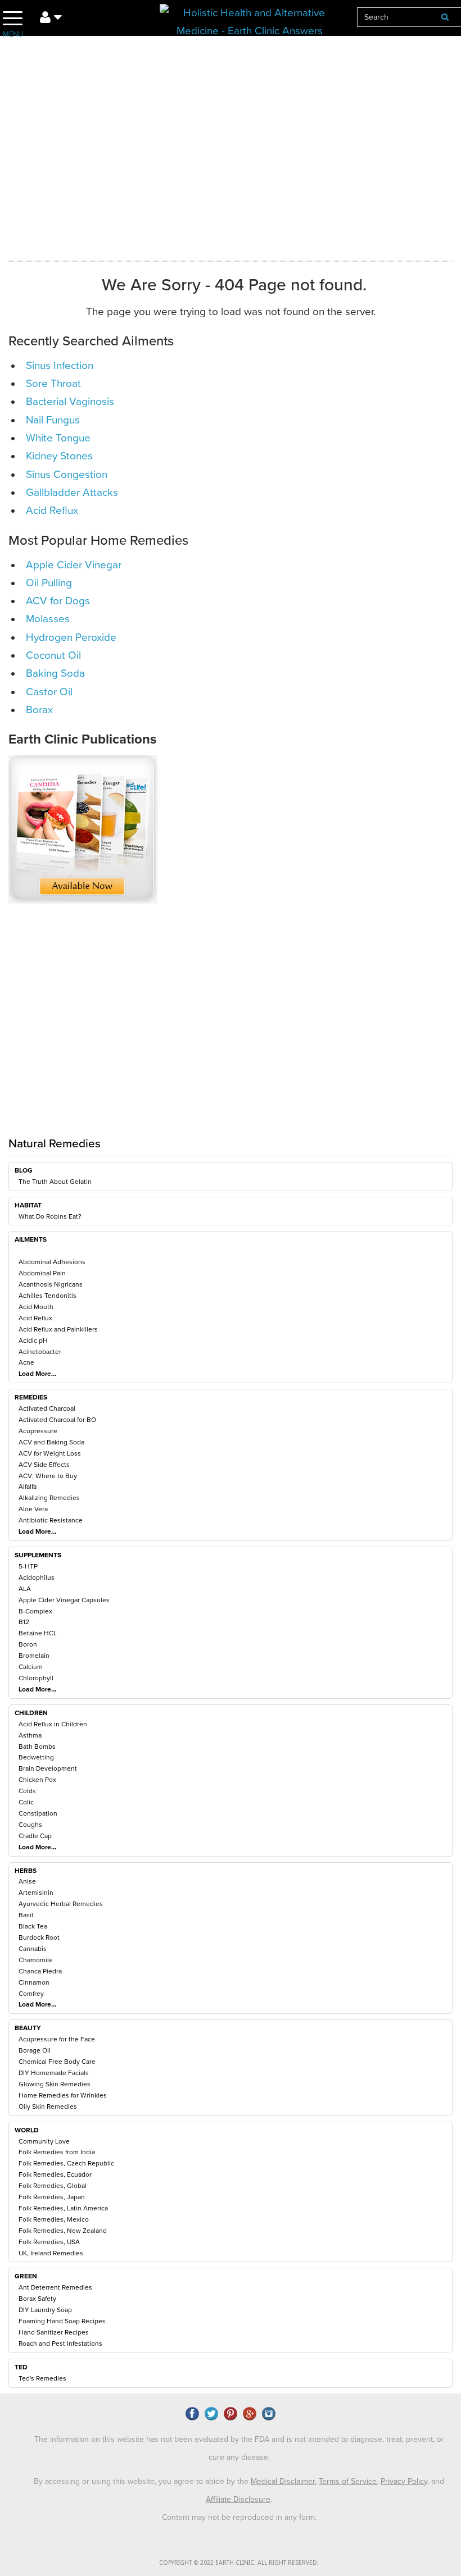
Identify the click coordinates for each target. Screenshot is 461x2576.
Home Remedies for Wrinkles (63, 2095)
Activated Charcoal (47, 1408)
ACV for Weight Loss (50, 1453)
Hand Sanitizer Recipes (54, 2332)
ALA (25, 1589)
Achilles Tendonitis (48, 1296)
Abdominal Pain (42, 1273)
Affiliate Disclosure (238, 2499)
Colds (27, 1791)
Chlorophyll (36, 1678)
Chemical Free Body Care (57, 2062)
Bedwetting (36, 1757)
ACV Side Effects (44, 1465)
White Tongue (58, 438)
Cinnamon (34, 1982)
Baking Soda (55, 673)
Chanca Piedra (40, 1971)
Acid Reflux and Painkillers (58, 1329)
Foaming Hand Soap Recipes (62, 2321)
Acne (26, 1362)
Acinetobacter (40, 1352)
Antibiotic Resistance (51, 1520)
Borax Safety (37, 2299)
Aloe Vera (33, 1509)
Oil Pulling (49, 583)
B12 (24, 1622)
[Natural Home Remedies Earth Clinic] (250, 19)
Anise (27, 1881)
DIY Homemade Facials (54, 2073)
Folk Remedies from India (57, 2152)
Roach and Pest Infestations (60, 2344)
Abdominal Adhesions (52, 1262)
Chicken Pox (37, 1780)
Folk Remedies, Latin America (63, 2208)
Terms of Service (348, 2481)
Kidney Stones (59, 456)
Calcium (31, 1667)
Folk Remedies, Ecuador (55, 2174)
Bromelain (34, 1656)
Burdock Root (39, 1937)
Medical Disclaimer (283, 2481)
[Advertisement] (214, 1034)
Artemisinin (36, 1893)
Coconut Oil (53, 655)
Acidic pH (33, 1341)
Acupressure (38, 1431)
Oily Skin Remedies (48, 2107)
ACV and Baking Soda (51, 1442)
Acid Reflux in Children (53, 1724)
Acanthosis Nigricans (51, 1284)
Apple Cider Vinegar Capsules (64, 1600)
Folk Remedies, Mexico (54, 2219)
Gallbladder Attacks (72, 493)
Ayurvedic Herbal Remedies (61, 1904)
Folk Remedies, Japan (52, 2197)
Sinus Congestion (67, 475)
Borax (39, 710)
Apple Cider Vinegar (74, 565)
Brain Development (48, 1768)
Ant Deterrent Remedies (55, 2287)
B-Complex (35, 1611)
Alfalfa (28, 1487)
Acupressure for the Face (57, 2039)
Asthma (30, 1735)
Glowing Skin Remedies (55, 2084)
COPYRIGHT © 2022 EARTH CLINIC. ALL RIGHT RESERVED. (239, 2563)
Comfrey (31, 1994)
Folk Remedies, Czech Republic (66, 2163)
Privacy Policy (404, 2481)
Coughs (30, 1825)
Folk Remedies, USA (49, 2242)
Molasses (48, 619)
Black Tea (33, 1926)
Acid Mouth (36, 1307)
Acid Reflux (35, 1318)
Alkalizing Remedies (49, 1498)
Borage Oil (35, 2050)
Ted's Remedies (42, 2378)
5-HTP (28, 1566)
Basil (26, 1915)
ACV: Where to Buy (48, 1476)
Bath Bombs (37, 1747)
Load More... (37, 1374)
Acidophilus (37, 1577)
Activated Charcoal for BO (57, 1420)
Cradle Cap (35, 1836)
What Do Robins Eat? (50, 1216)
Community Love (44, 2141)
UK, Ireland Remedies (51, 2253)
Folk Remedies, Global (53, 2186)
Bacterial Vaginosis (70, 402)
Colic (26, 1802)
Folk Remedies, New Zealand (63, 2231)
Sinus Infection (60, 366)
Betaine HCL (38, 1633)
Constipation (38, 1813)
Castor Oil (49, 692)
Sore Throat (53, 384)
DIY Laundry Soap (45, 2310)
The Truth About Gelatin (55, 1182)
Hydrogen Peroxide (71, 637)
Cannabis (33, 1949)
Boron (28, 1644)
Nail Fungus (53, 420)
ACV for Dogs (58, 601)
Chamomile (36, 1960)
